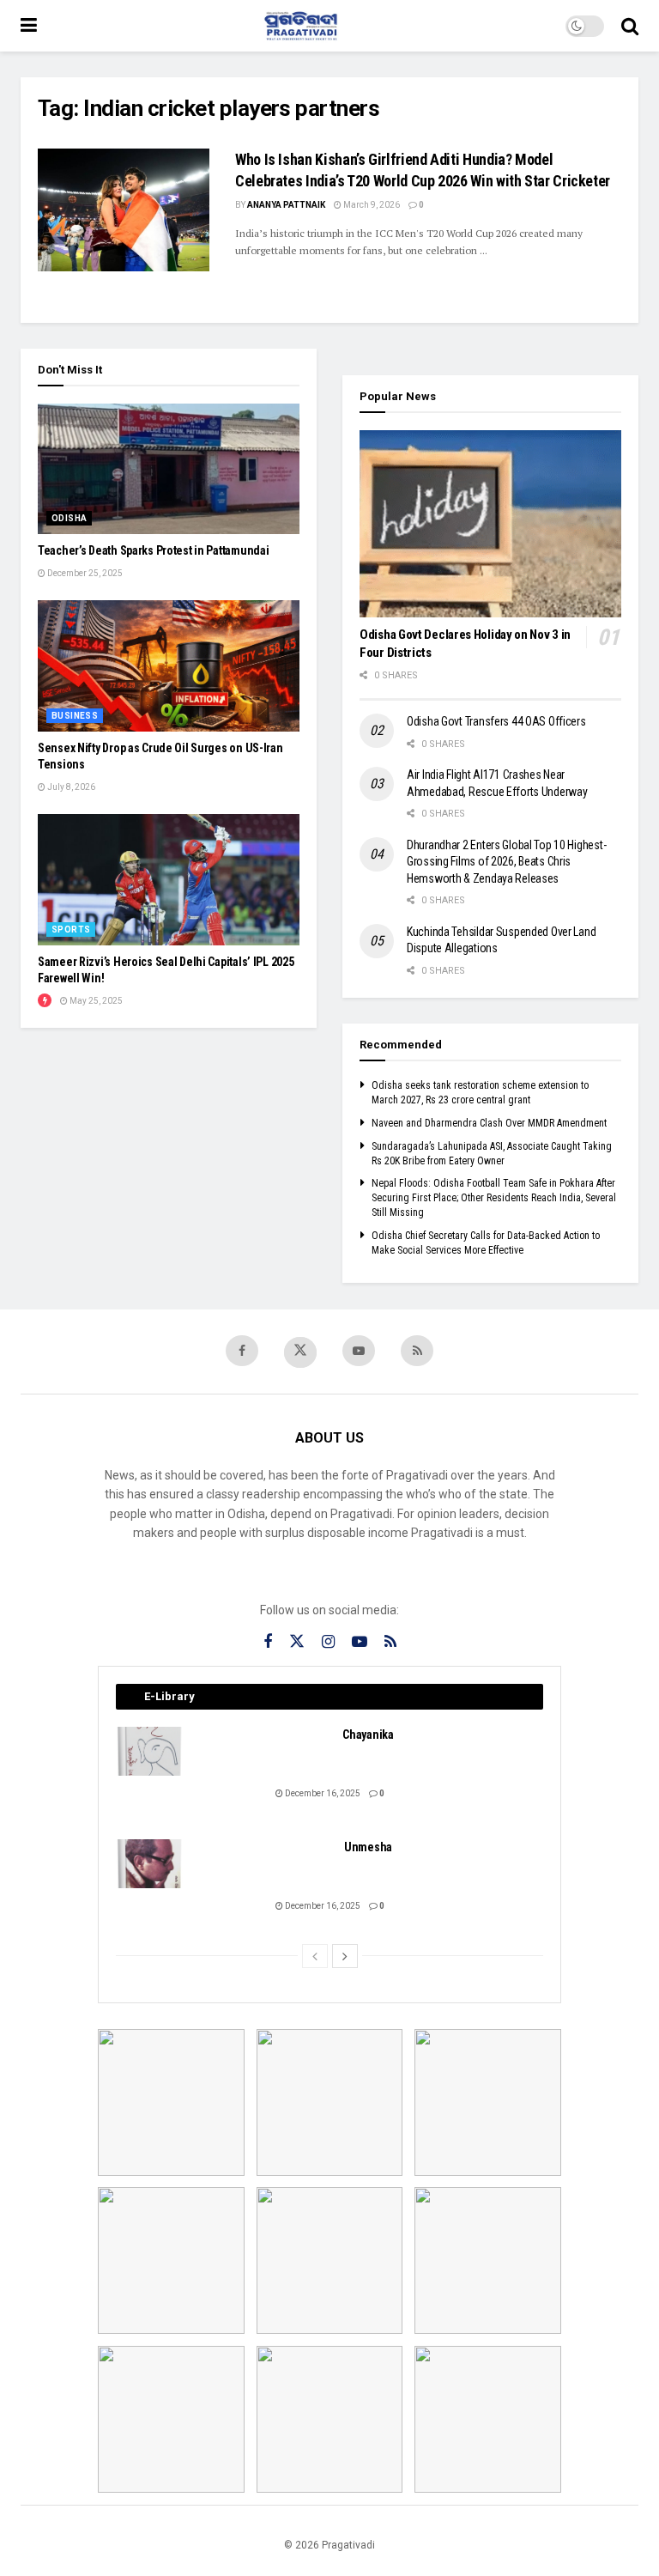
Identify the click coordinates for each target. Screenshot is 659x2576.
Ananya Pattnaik (286, 205)
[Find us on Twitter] (300, 1352)
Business (75, 716)
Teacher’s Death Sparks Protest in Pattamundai (153, 550)
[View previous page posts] (315, 1956)
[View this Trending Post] (45, 1001)
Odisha (69, 518)
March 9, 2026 (371, 205)
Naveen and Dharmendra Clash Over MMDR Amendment (489, 1123)
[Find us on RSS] (417, 1351)
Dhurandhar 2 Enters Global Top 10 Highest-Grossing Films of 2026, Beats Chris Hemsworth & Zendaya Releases (506, 862)
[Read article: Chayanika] (150, 1751)
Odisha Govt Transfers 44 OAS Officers (496, 721)
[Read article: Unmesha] (150, 1864)
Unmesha (368, 1847)
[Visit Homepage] (301, 26)
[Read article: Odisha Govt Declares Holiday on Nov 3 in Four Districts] (490, 524)
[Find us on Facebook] (242, 1351)
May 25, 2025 (95, 1001)
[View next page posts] (345, 1956)
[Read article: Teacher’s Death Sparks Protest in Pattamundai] (169, 469)
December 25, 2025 (84, 573)
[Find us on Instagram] (328, 1642)
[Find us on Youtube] (359, 1351)
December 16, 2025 (322, 1793)
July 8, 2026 (70, 787)
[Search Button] (630, 26)
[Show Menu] (29, 26)
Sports (71, 930)
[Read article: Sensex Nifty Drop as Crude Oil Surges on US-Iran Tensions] (169, 666)
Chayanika (368, 1735)
